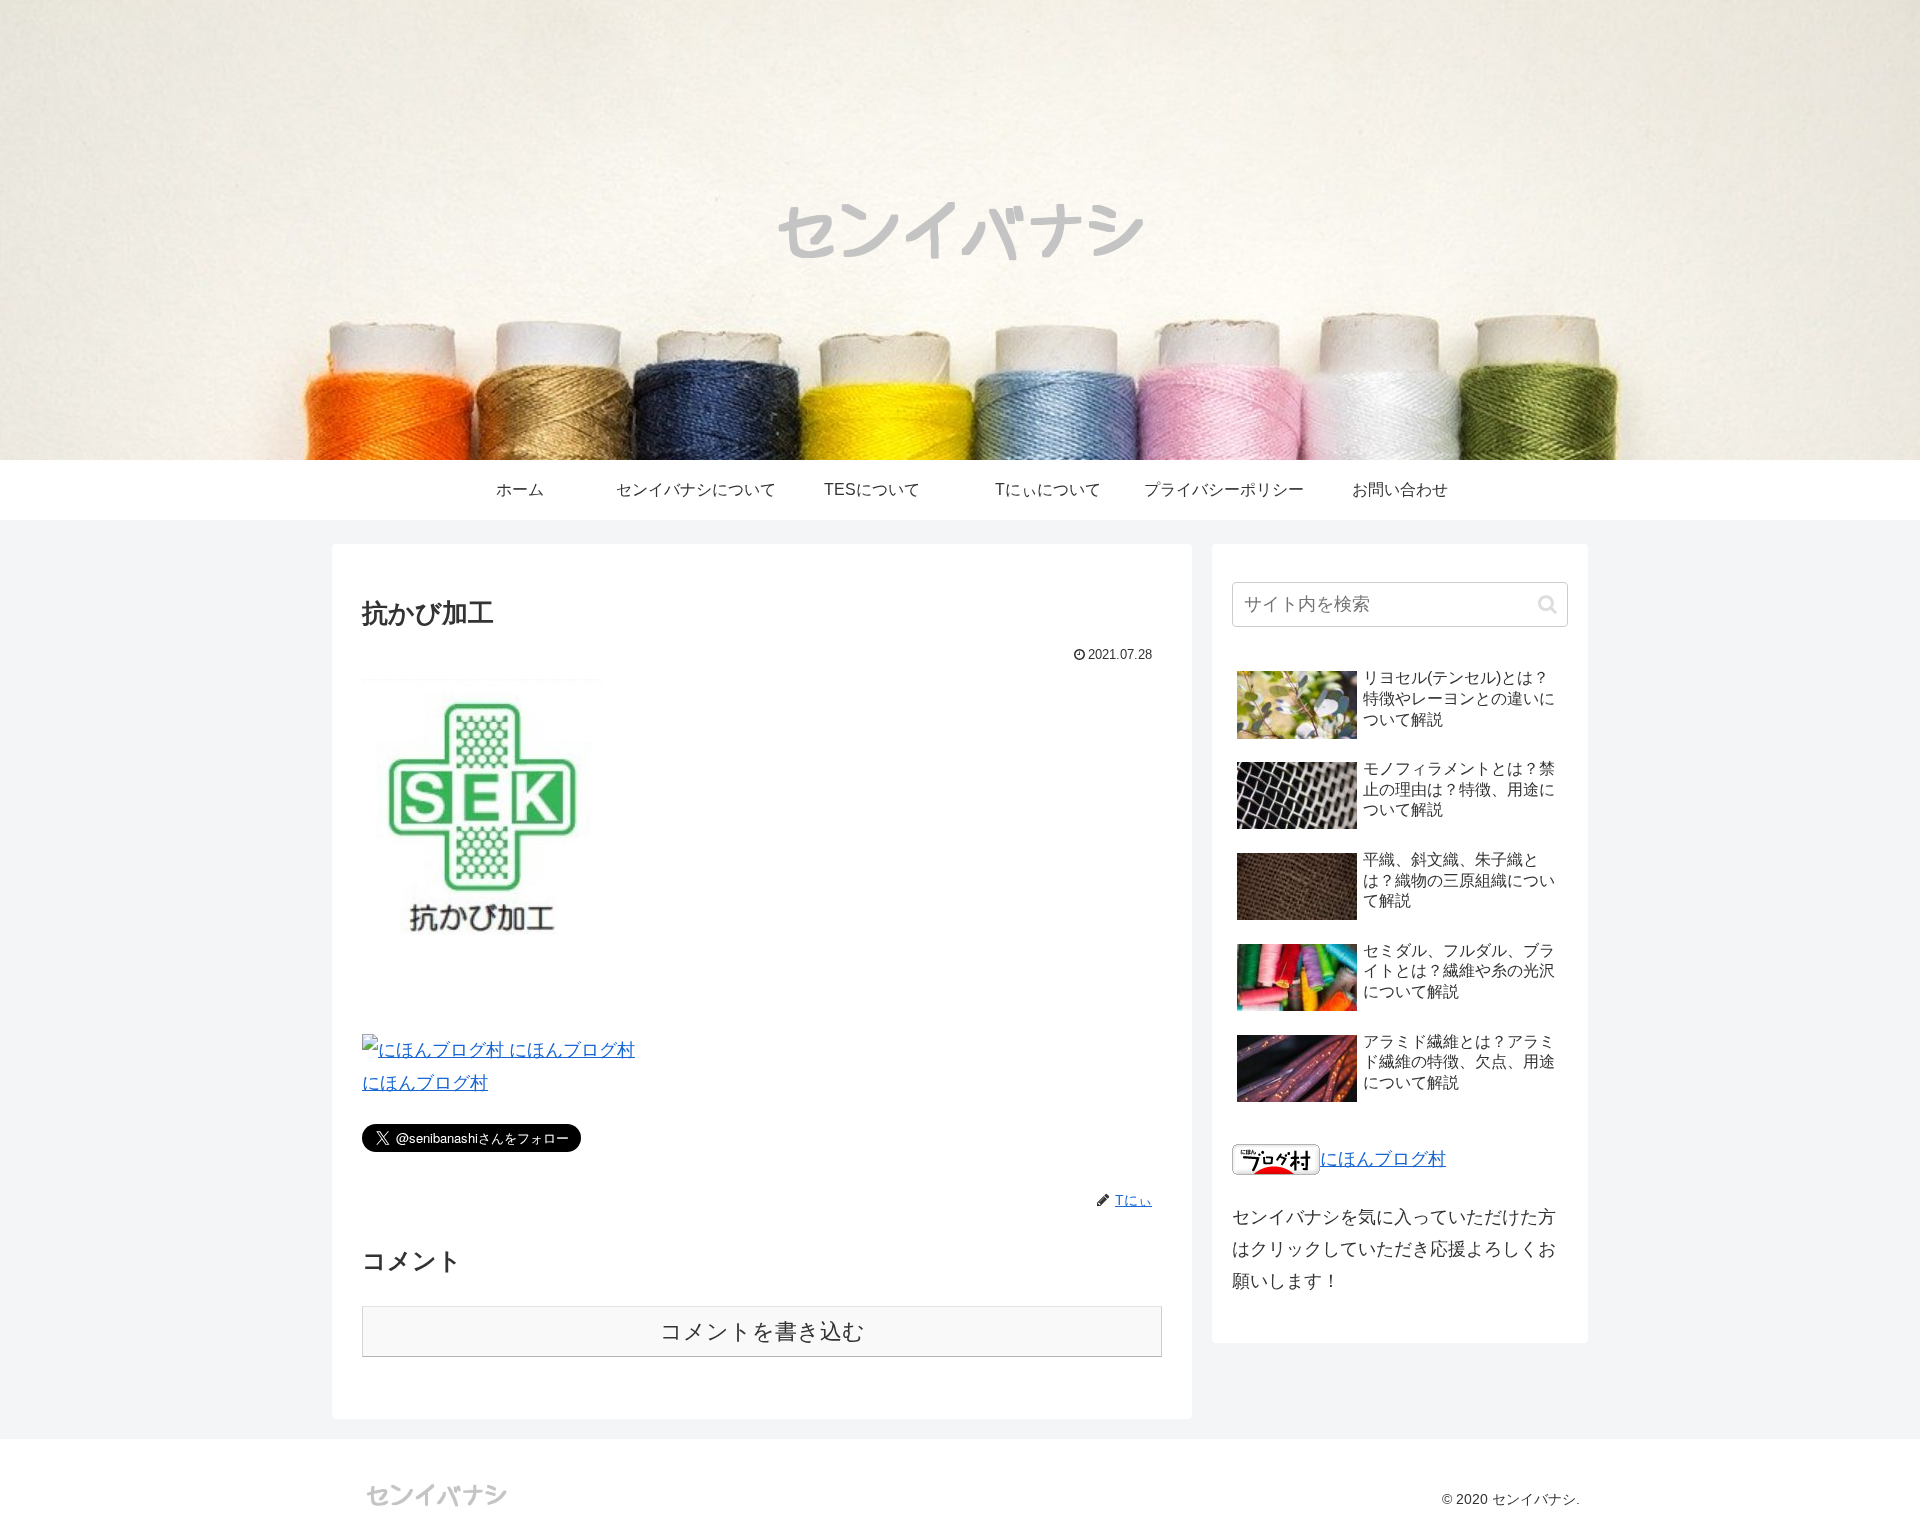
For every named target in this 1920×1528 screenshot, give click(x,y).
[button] (1547, 604)
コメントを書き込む (762, 1331)
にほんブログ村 (425, 1083)
